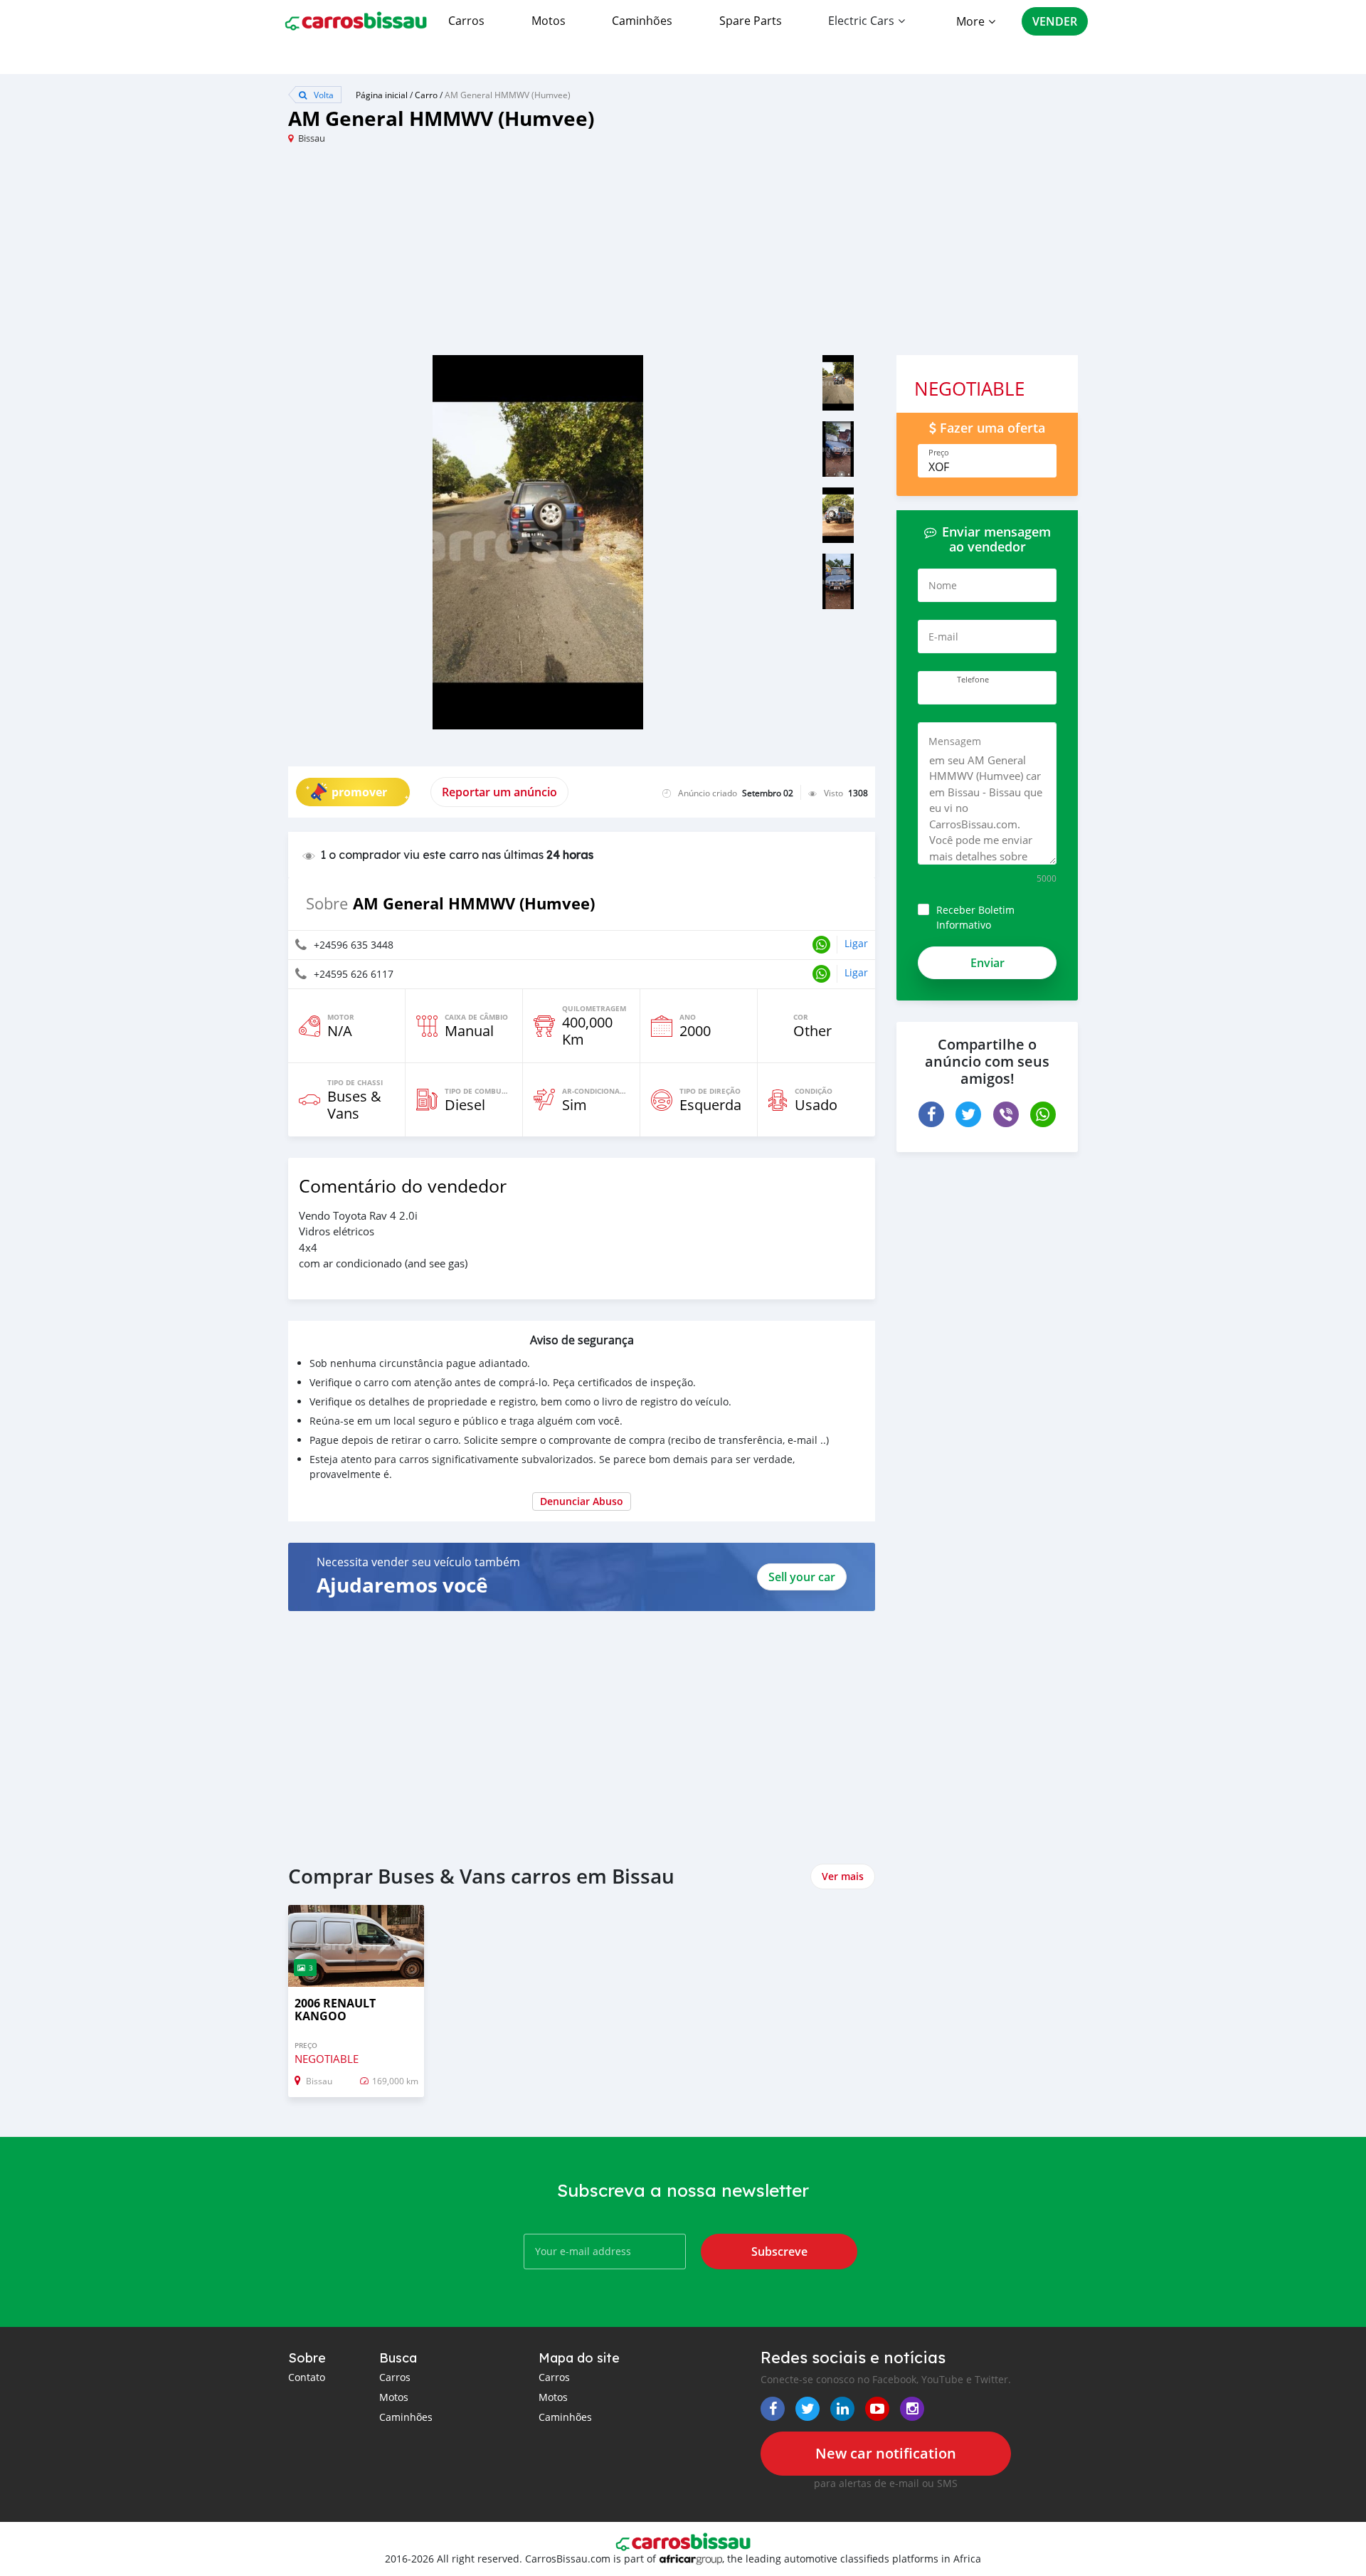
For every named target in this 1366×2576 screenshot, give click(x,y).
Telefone (973, 680)
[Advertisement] (486, 255)
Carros (466, 21)
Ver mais (843, 1876)
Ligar (856, 943)
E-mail (943, 637)
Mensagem (955, 741)
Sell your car (802, 1577)
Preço (939, 453)
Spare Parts (751, 21)
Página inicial (382, 95)
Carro (426, 95)
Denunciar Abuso (582, 1501)
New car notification (886, 2453)
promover (359, 792)
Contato (307, 2377)
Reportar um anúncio (499, 792)
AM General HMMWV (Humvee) (508, 95)
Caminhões (642, 21)
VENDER (1055, 21)
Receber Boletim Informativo (975, 917)
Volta (323, 95)
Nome (943, 585)
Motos (549, 21)
